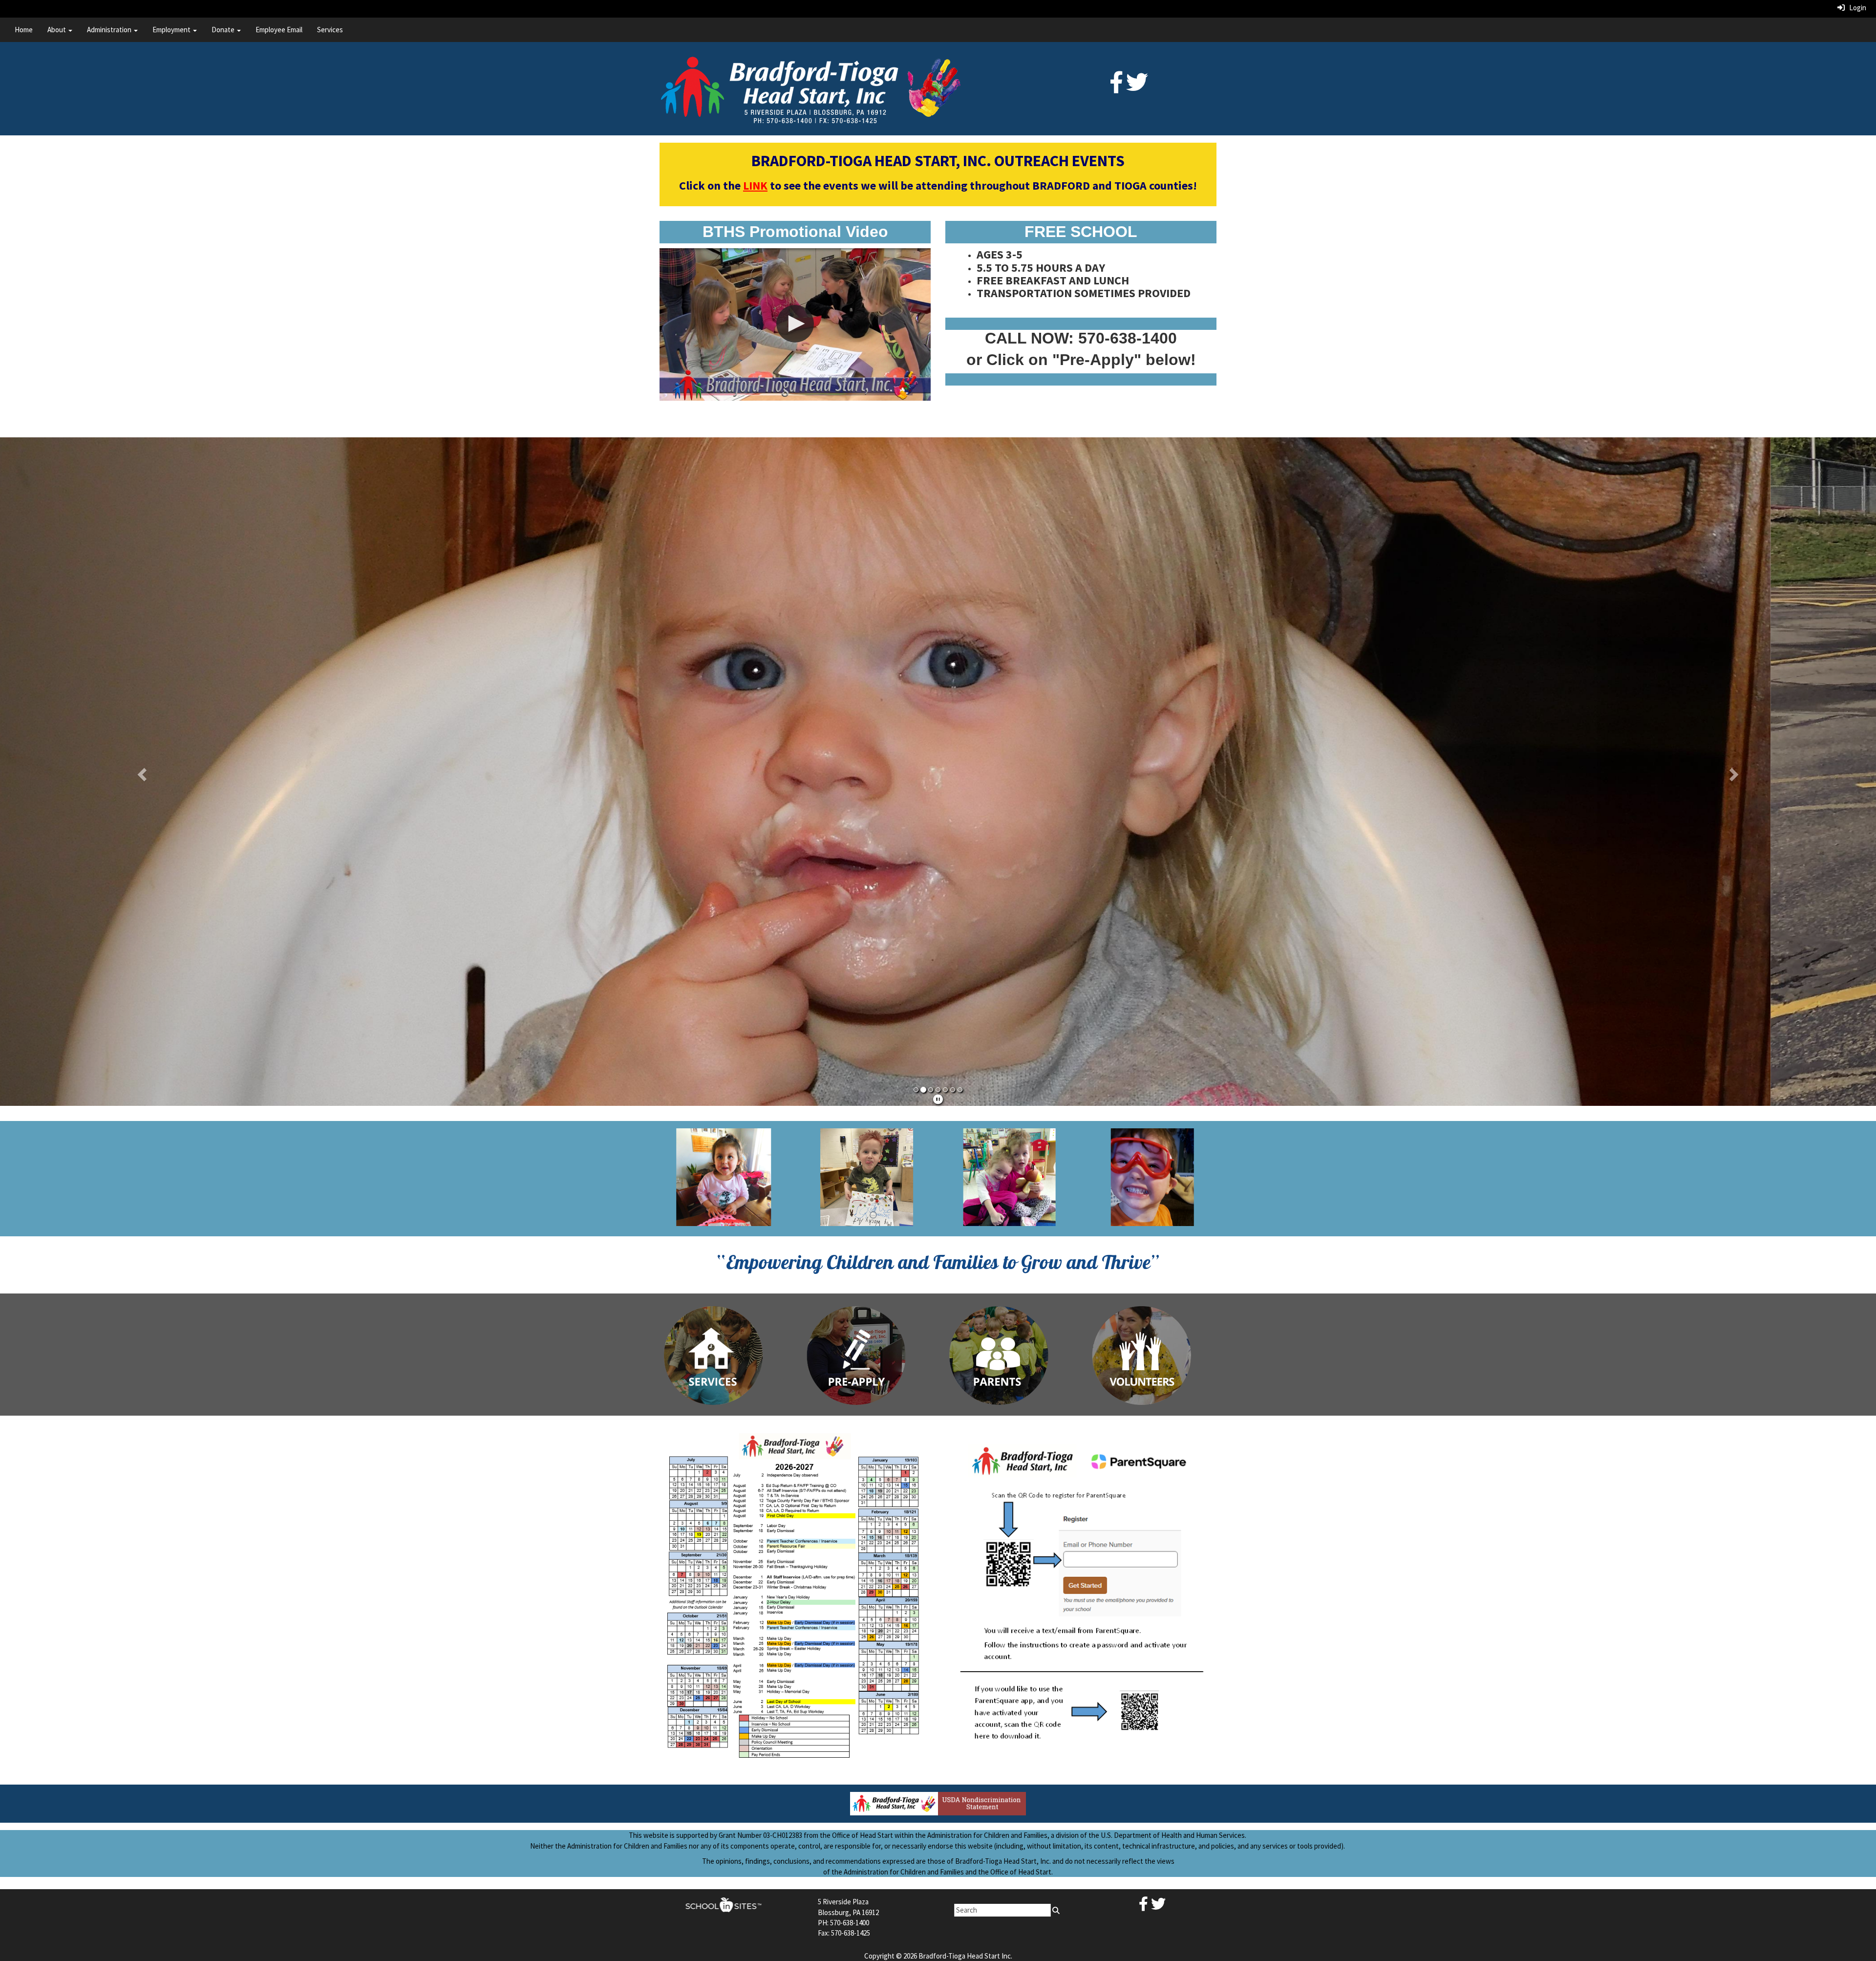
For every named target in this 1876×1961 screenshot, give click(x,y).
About (57, 30)
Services (330, 30)
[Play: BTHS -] (795, 324)
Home (24, 30)
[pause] (938, 1095)
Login (1855, 8)
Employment (172, 30)
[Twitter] (1137, 88)
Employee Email (279, 30)
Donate (224, 30)
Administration (110, 30)
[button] (141, 770)
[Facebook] (1116, 88)
